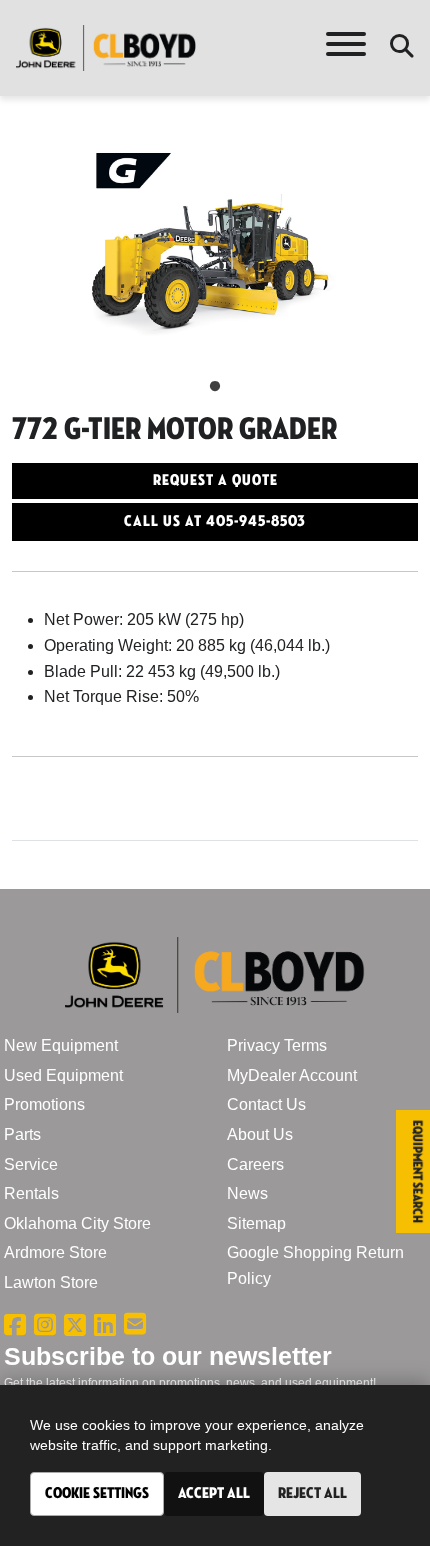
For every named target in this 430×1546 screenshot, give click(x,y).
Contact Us (266, 1104)
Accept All (214, 1493)
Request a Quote (215, 480)
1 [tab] (215, 387)
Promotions (44, 1104)
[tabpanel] (215, 258)
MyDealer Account (292, 1075)
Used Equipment (63, 1075)
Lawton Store (51, 1282)
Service (31, 1164)
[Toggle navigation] (346, 48)
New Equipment (61, 1045)
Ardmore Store (55, 1252)
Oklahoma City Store (77, 1223)
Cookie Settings (97, 1493)
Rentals (31, 1193)
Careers (255, 1164)
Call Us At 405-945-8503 (215, 521)
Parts (22, 1134)
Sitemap (256, 1223)
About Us (260, 1134)
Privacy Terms (277, 1045)
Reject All (312, 1493)
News (247, 1193)
